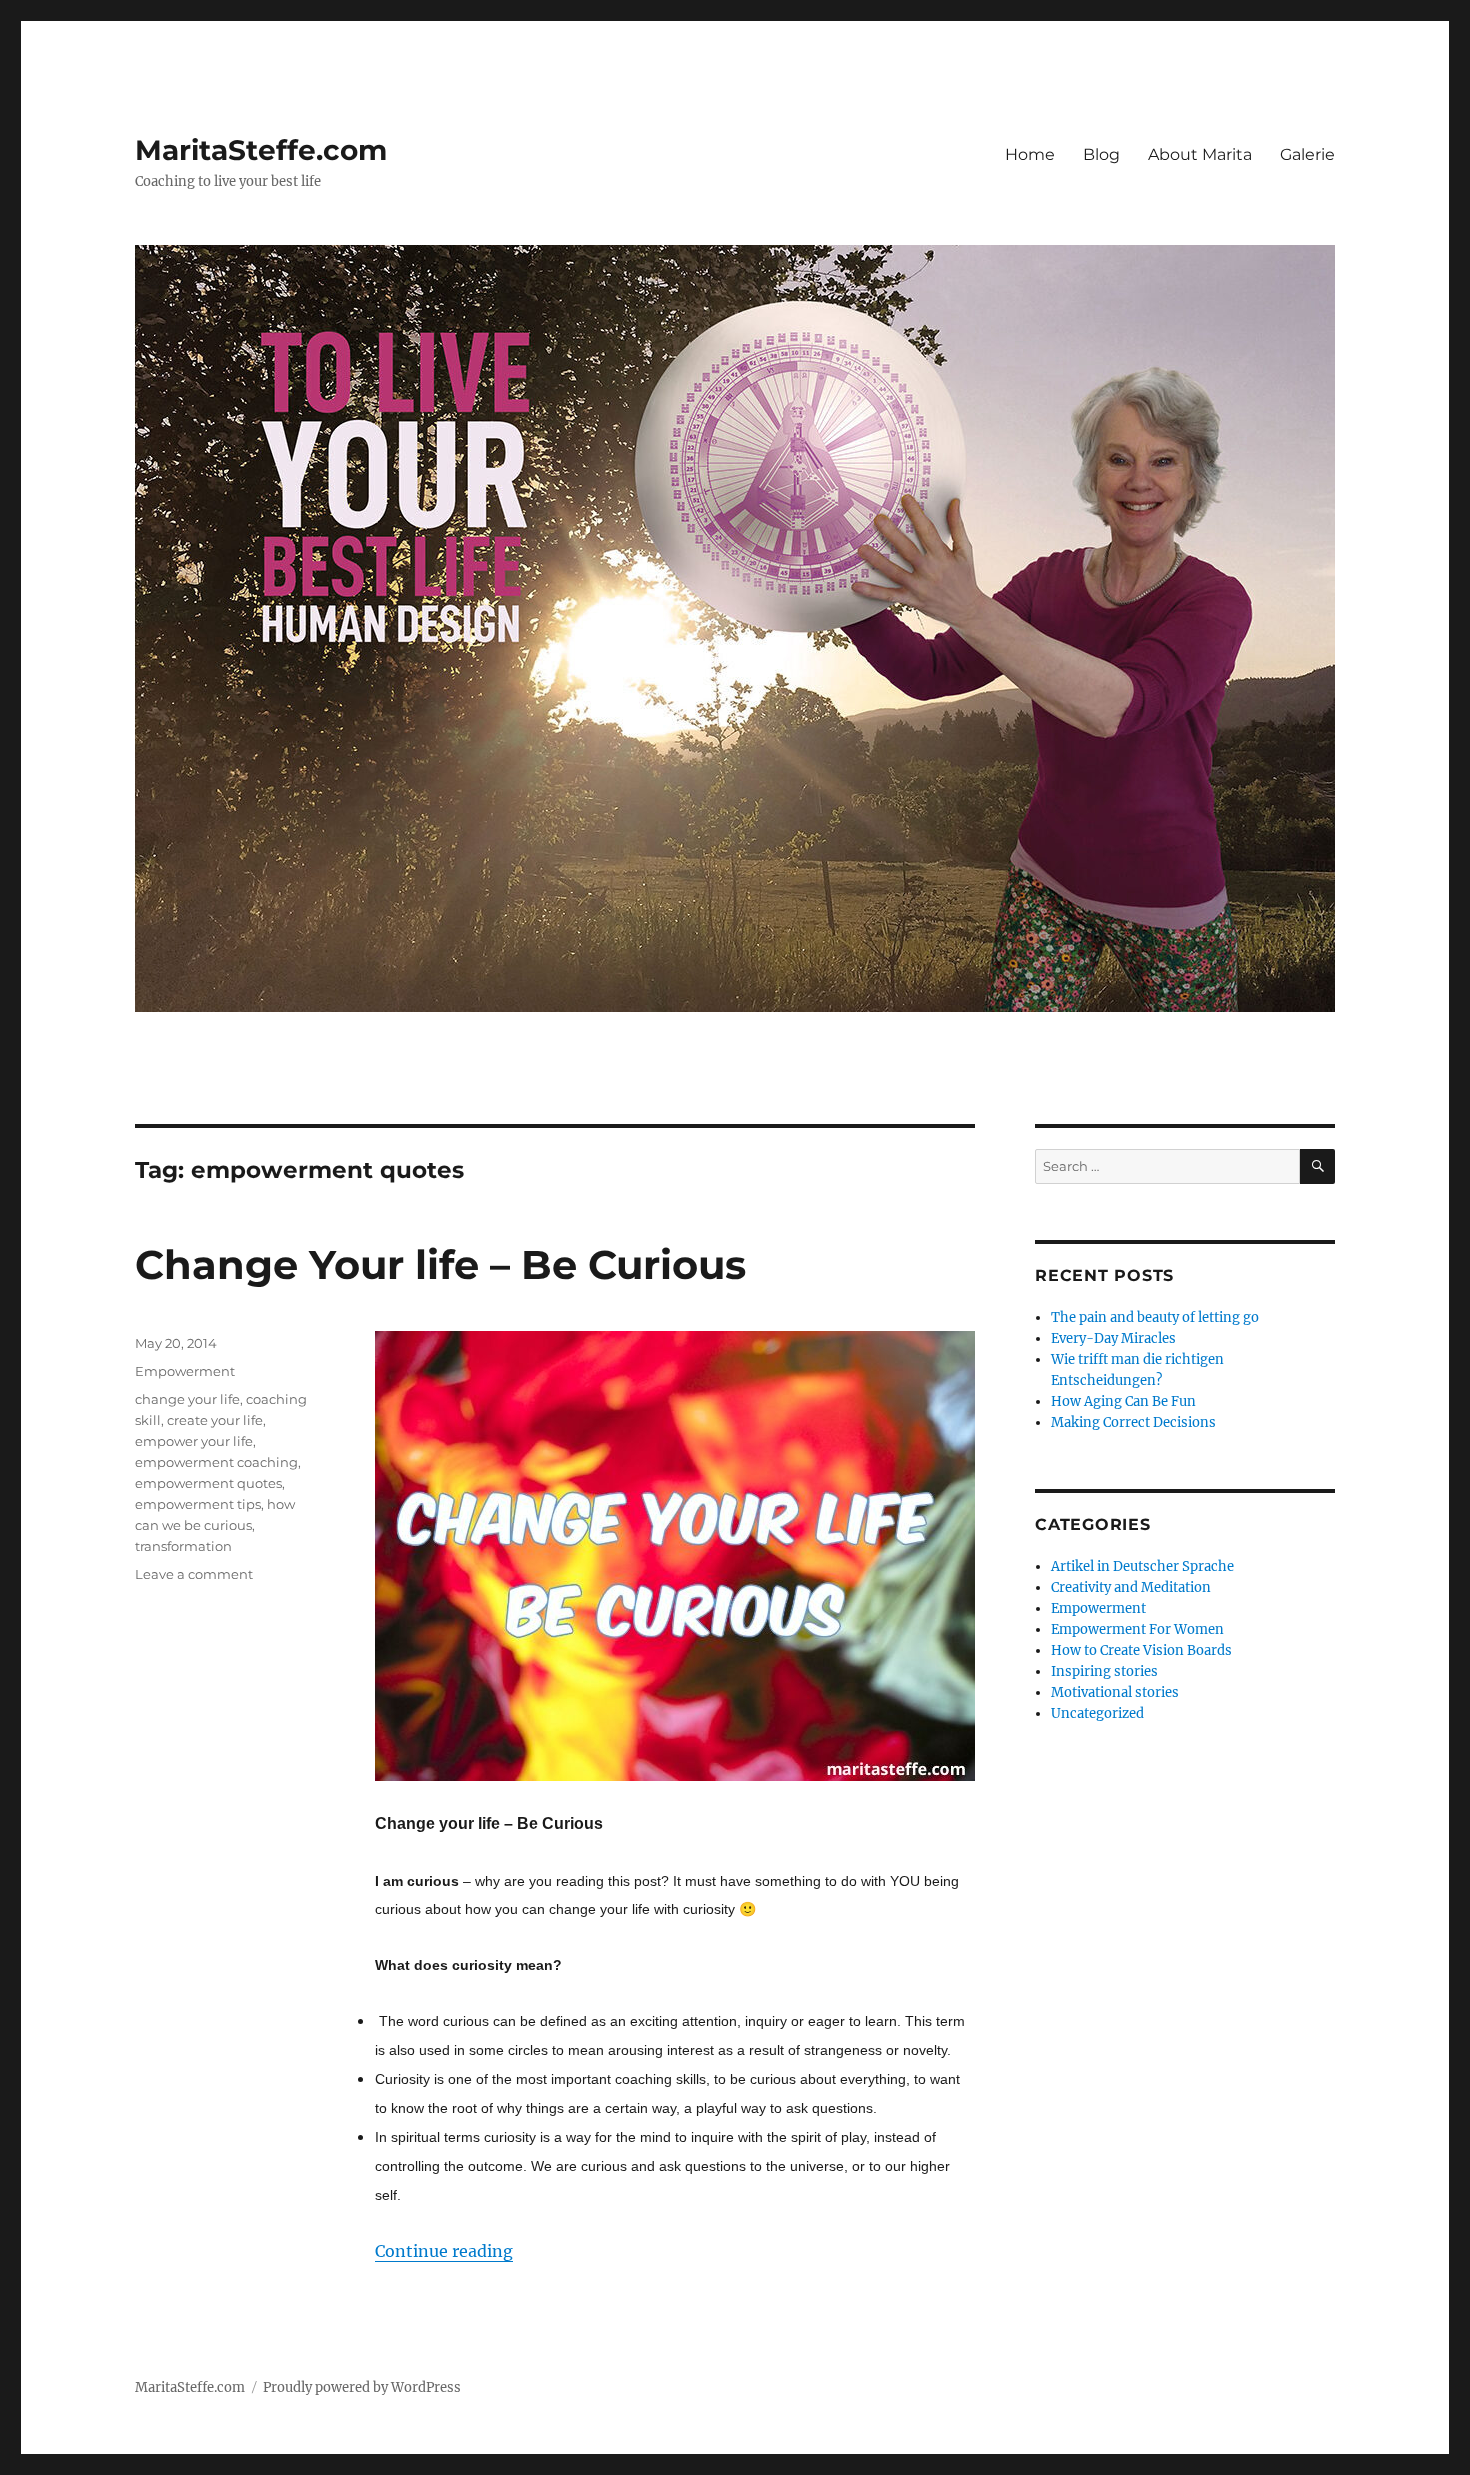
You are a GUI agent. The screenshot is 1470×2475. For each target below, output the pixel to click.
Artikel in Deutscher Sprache (1142, 1566)
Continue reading (444, 2251)
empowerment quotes (208, 1483)
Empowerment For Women (1137, 1629)
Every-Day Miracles (1113, 1338)
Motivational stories (1115, 1692)
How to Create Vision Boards (1141, 1650)
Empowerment (185, 1371)
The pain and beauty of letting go (1155, 1317)
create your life (215, 1420)
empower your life (194, 1441)
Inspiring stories (1104, 1671)
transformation (183, 1546)
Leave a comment (194, 1574)
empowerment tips (198, 1504)
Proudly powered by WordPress (362, 2387)
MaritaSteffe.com (261, 150)
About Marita (1200, 154)
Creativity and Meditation (1131, 1587)
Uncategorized (1097, 1713)
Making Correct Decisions (1133, 1422)
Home (1030, 154)
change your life (187, 1399)
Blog (1101, 154)
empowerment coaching (216, 1462)
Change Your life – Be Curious (440, 1264)
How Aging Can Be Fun (1123, 1401)
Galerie (1307, 154)
